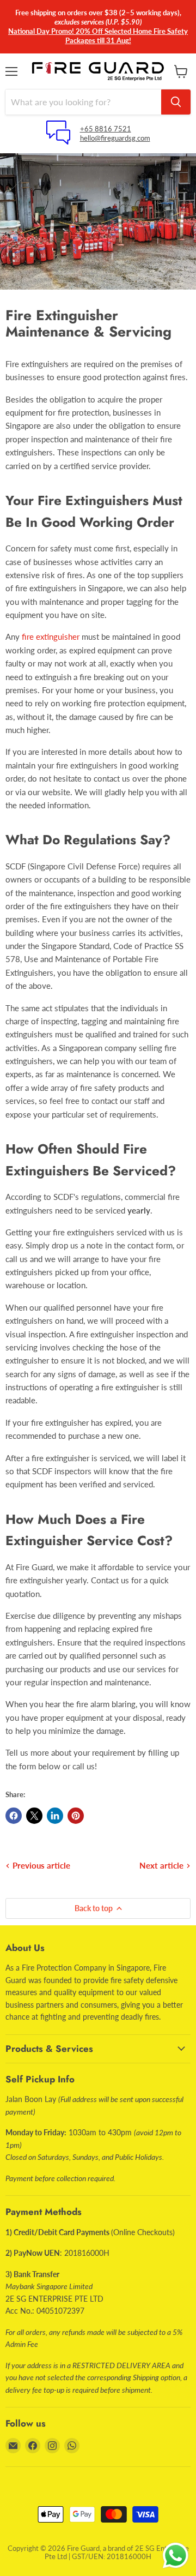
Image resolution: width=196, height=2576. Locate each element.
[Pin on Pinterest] (76, 1816)
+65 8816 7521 (106, 129)
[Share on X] (34, 1816)
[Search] (176, 102)
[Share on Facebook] (14, 1816)
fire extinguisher (51, 637)
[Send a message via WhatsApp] (176, 2556)
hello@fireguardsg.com (115, 138)
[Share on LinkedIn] (55, 1816)
